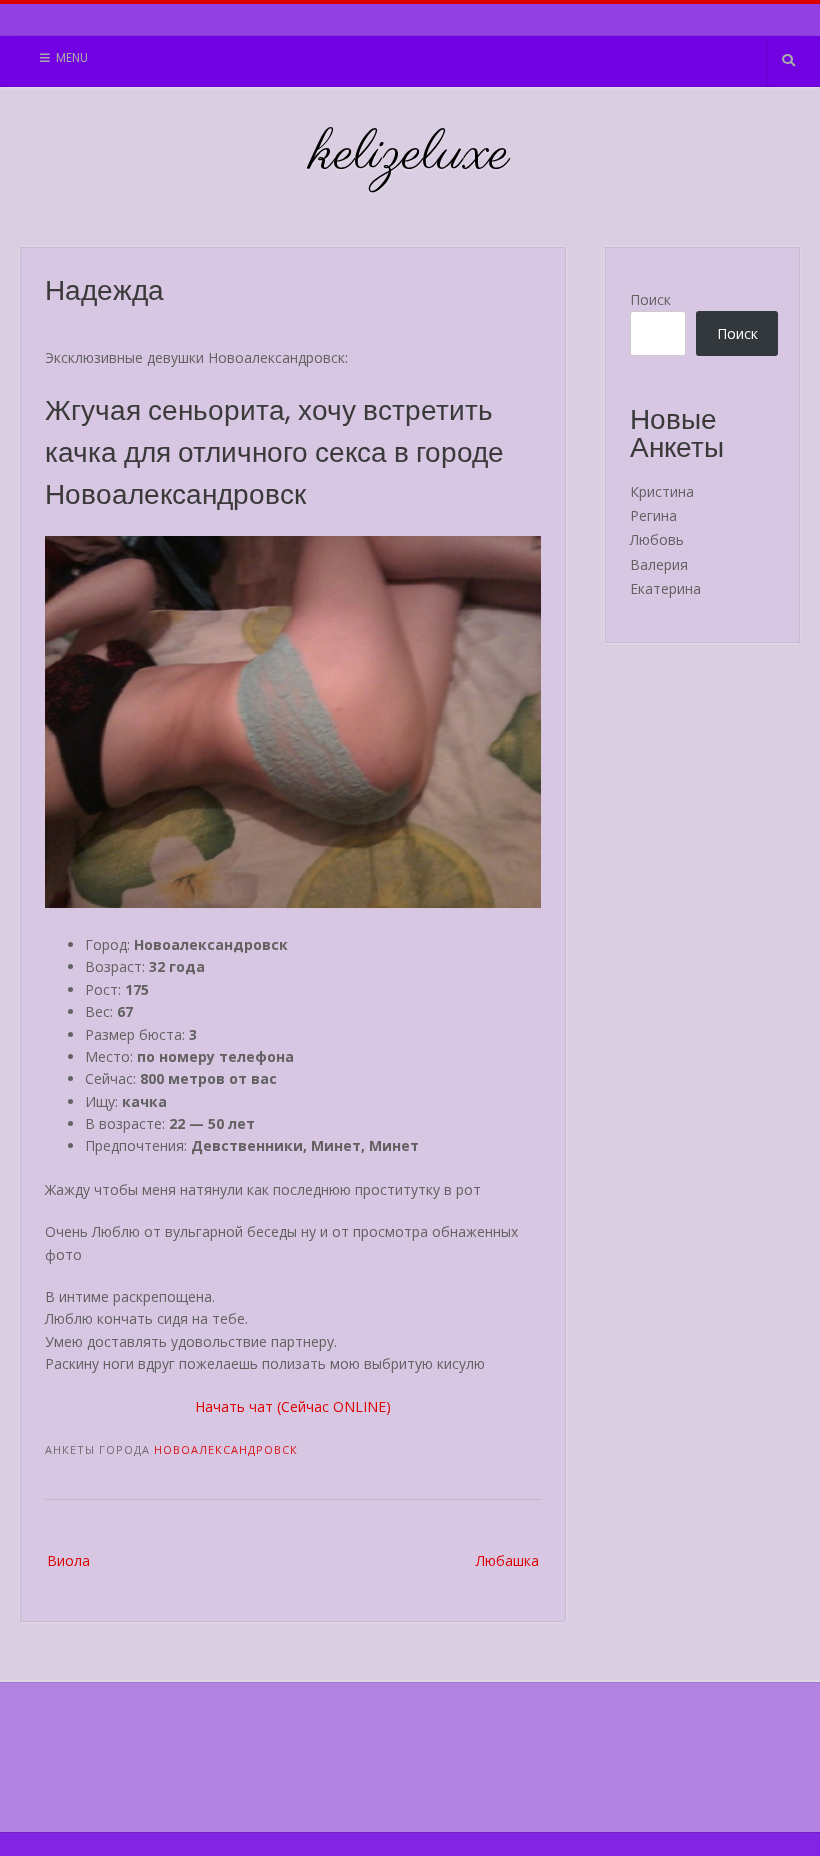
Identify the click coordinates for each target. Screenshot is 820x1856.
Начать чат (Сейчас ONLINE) (293, 1406)
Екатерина (665, 588)
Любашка (507, 1560)
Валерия (659, 564)
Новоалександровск (226, 1449)
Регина (653, 515)
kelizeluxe (410, 155)
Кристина (662, 491)
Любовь (657, 539)
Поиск (650, 299)
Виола (68, 1560)
